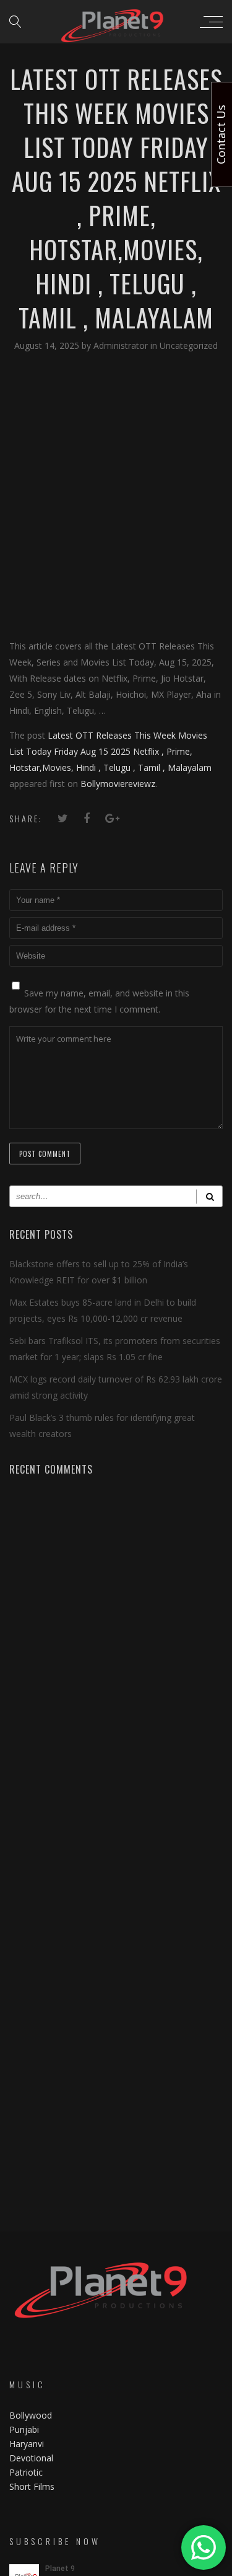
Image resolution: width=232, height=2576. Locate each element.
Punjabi (24, 2429)
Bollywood (31, 2415)
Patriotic (27, 2472)
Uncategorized (189, 345)
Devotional (31, 2458)
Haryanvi (27, 2444)
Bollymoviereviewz (118, 784)
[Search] (209, 1196)
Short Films (32, 2486)
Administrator (122, 345)
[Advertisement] (116, 495)
